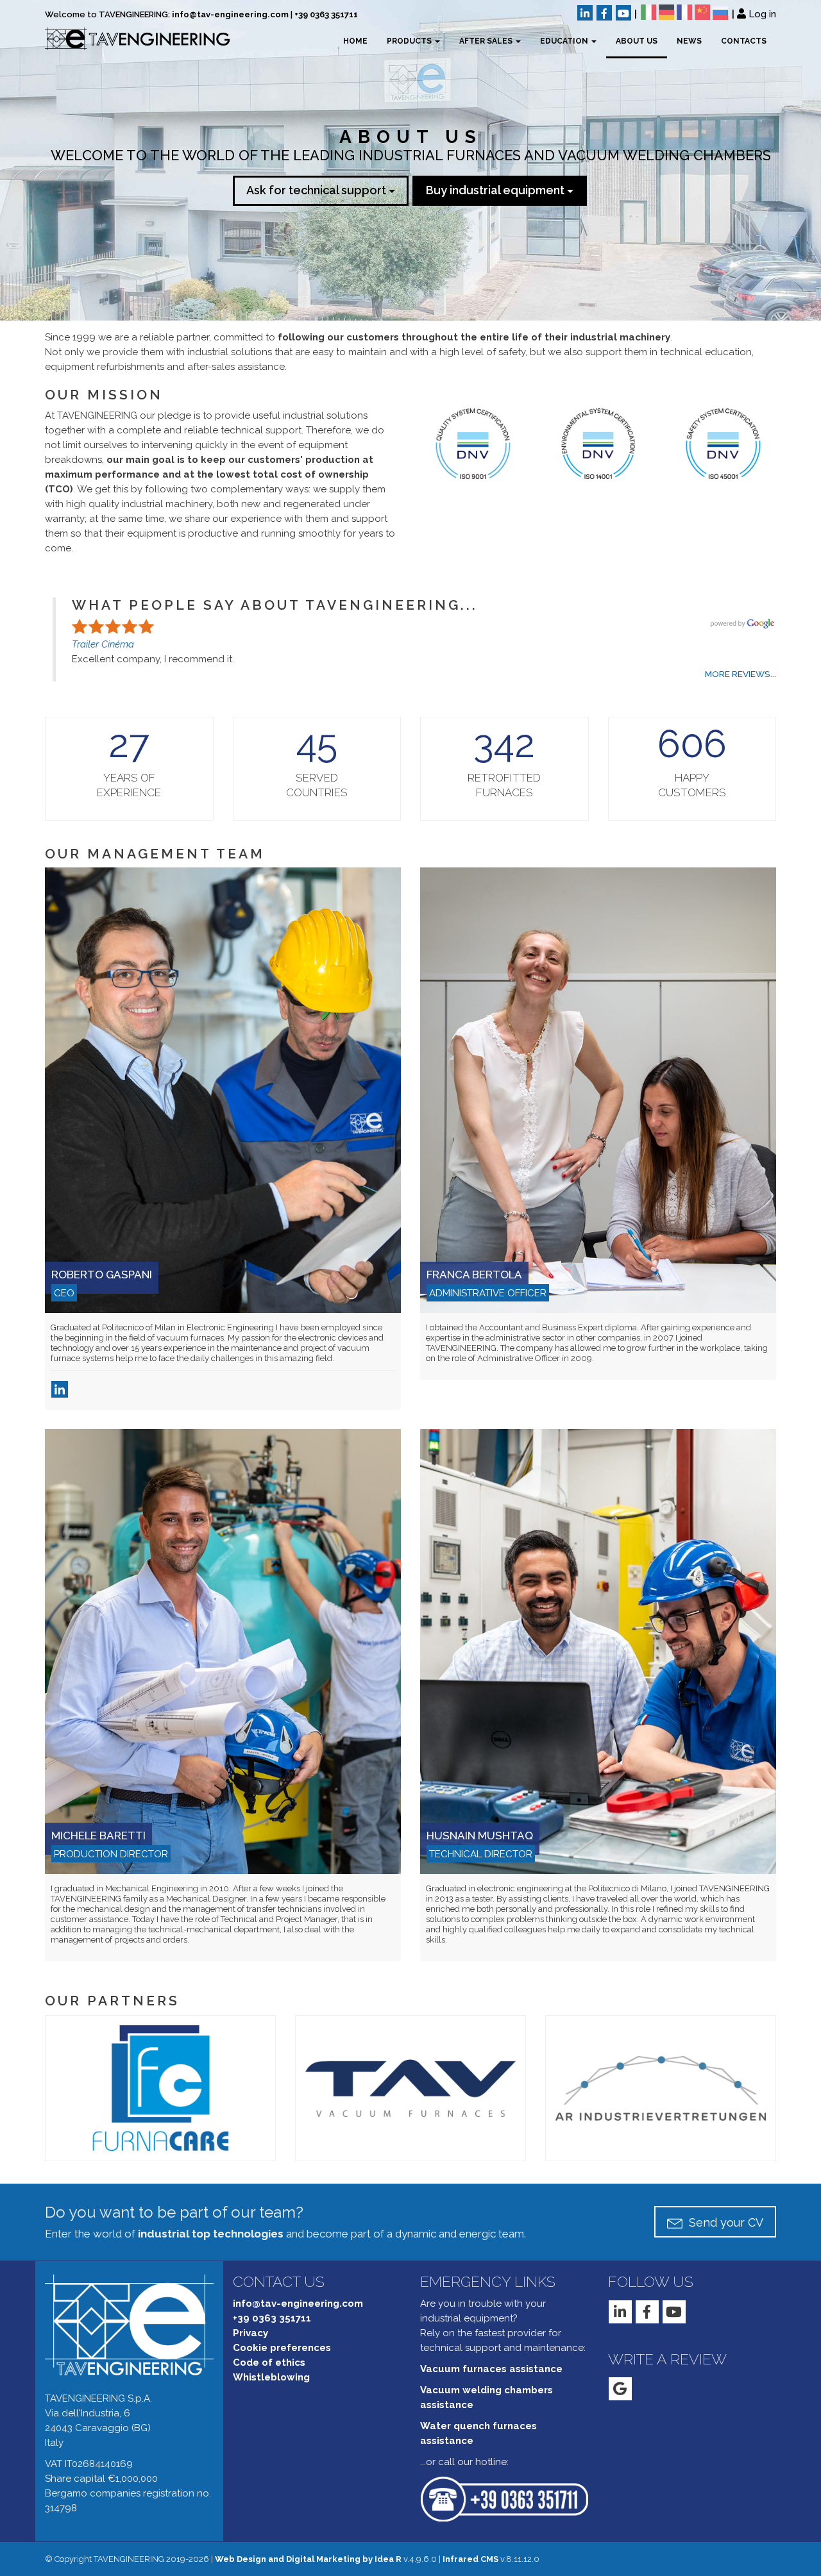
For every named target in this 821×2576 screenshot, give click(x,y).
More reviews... (741, 674)
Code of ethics (269, 2363)
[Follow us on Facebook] (604, 13)
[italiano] (648, 12)
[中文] (702, 12)
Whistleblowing (271, 2377)
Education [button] (565, 41)
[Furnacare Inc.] (160, 2087)
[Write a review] (620, 2389)
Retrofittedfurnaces (504, 785)
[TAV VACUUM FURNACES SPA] (410, 2087)
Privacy (250, 2333)
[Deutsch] (666, 12)
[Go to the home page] (128, 38)
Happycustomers (692, 785)
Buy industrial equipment (496, 190)
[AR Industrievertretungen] (661, 2087)
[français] (684, 12)
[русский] (720, 12)
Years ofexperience (129, 785)
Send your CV (724, 2222)
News (689, 41)
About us (637, 41)
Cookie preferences (282, 2348)
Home (355, 41)
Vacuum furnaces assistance (491, 2369)
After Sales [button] (487, 41)
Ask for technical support (317, 190)
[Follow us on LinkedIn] (585, 13)
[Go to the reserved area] (741, 13)
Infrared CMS (470, 2559)
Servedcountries (317, 785)
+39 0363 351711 (326, 14)
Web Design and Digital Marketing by (308, 2559)
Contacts (744, 41)
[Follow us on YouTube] (623, 13)
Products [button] (410, 41)
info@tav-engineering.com (230, 14)
